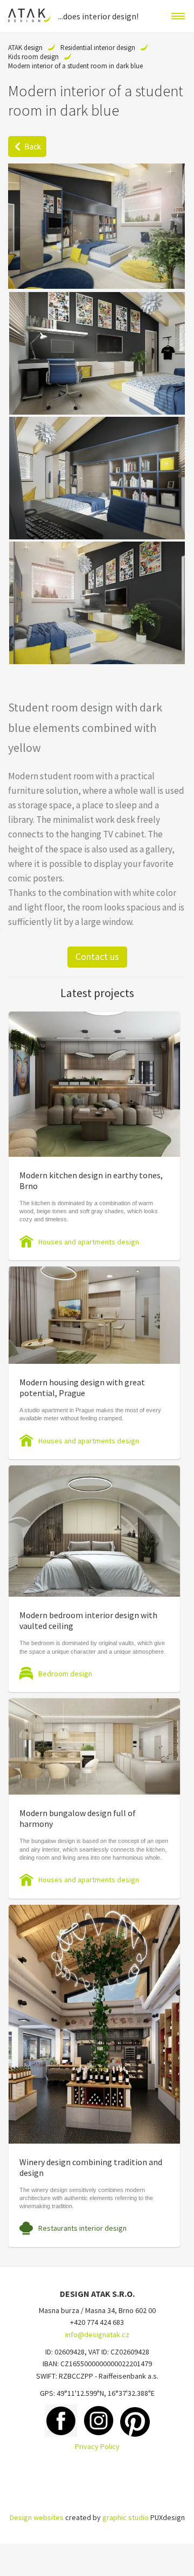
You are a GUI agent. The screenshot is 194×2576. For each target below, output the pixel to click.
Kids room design (33, 57)
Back (33, 147)
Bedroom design (65, 1674)
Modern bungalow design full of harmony (78, 1818)
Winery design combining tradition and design (91, 2167)
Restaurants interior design (82, 2228)
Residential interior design (98, 48)
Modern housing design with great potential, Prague (82, 1387)
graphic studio (126, 2517)
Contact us (97, 956)
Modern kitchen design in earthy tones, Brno (91, 1180)
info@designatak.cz (97, 2335)
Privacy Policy (97, 2446)
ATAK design (25, 48)
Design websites (37, 2517)
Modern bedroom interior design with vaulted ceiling (88, 1620)
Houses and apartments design (89, 1242)
